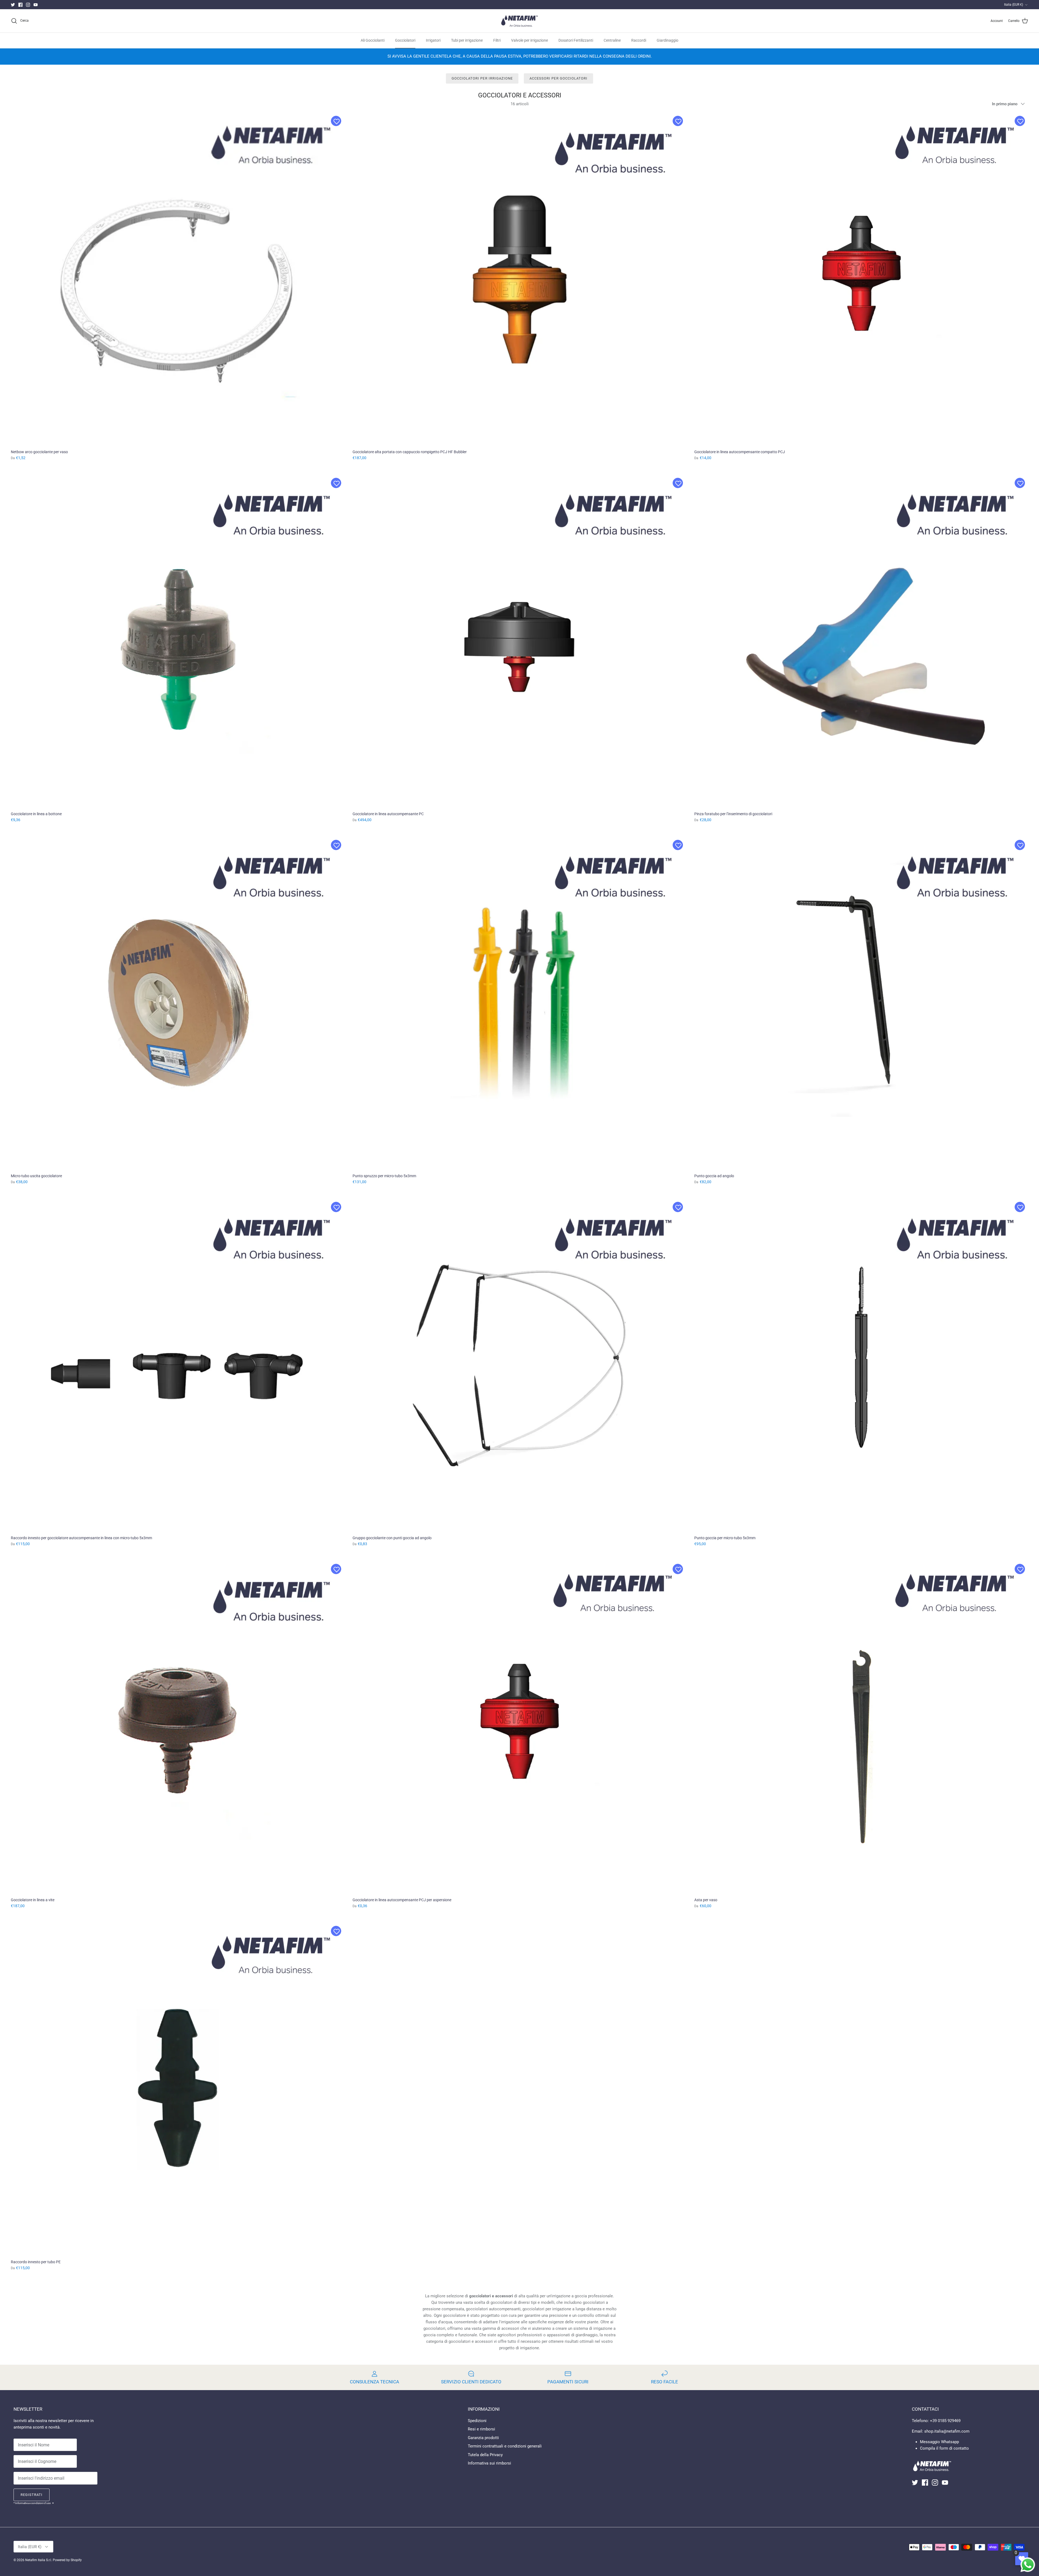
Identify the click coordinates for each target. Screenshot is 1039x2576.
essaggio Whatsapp (941, 2442)
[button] (336, 121)
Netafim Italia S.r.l (38, 2560)
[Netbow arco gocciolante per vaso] (178, 279)
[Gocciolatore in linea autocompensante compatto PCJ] (861, 279)
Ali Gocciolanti (373, 40)
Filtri (497, 40)
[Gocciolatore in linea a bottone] (178, 641)
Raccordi (639, 40)
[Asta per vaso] (861, 1727)
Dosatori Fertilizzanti (576, 40)
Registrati (32, 2495)
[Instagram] (28, 5)
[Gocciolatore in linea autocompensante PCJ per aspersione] (519, 1727)
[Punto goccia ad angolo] (861, 1003)
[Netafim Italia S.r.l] (519, 21)
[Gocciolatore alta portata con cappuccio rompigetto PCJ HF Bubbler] (519, 279)
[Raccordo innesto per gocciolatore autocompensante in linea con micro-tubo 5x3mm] (178, 1365)
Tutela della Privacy (485, 2455)
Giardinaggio (668, 40)
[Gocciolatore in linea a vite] (178, 1727)
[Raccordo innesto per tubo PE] (178, 2089)
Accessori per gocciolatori (558, 78)
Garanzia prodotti (483, 2438)
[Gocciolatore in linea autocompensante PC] (519, 641)
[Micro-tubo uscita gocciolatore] (178, 1003)
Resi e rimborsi (481, 2429)
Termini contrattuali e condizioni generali (505, 2446)
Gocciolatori (405, 40)
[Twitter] (13, 5)
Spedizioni (477, 2421)
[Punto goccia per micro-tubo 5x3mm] (861, 1365)
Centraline (612, 40)
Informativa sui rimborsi (489, 2463)
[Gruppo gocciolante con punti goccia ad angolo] (519, 1365)
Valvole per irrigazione (530, 40)
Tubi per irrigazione (467, 40)
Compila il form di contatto (944, 2448)
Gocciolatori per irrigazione (482, 78)
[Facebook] (20, 5)
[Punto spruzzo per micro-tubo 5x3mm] (519, 1003)
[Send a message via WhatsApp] (1028, 2565)
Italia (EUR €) (1014, 5)
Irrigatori (433, 40)
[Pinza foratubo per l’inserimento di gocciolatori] (861, 641)
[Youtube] (36, 5)
